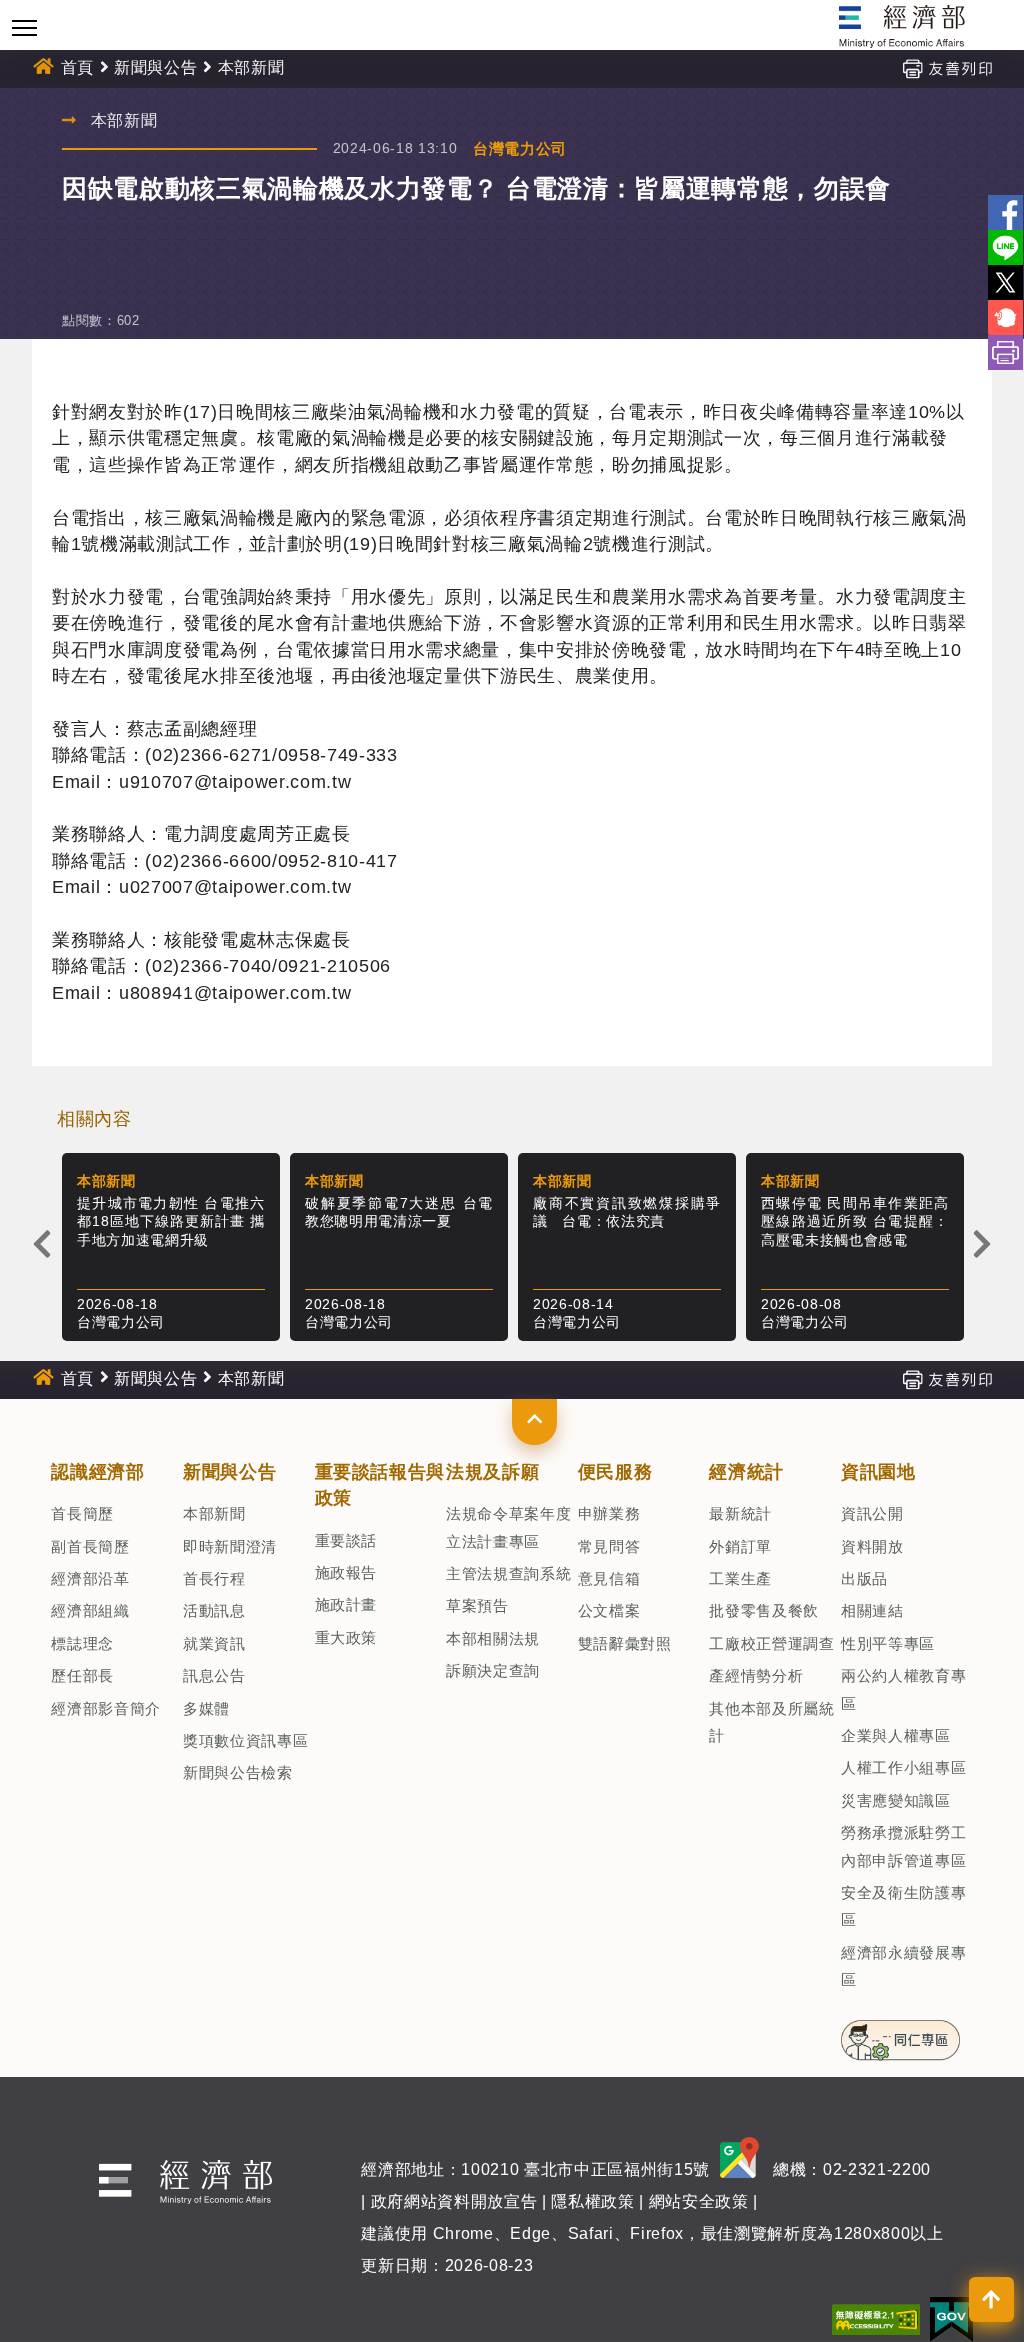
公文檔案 (609, 1610)
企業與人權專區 (896, 1735)
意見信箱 (609, 1578)
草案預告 (477, 1605)
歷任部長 (82, 1675)
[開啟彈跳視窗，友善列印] (947, 67)
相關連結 (872, 1610)
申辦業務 (609, 1513)
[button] (534, 1422)
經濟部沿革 (90, 1578)
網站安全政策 (699, 2201)
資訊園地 (878, 1472)
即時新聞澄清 (230, 1546)
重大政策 (346, 1637)
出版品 (864, 1578)
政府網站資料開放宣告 (454, 2201)
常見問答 (609, 1546)
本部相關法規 (493, 1638)
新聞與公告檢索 (238, 1772)
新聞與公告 (155, 67)
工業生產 (740, 1578)
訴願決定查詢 (493, 1670)
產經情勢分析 (756, 1675)
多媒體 (206, 1708)
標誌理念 (82, 1643)
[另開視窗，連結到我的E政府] (951, 2318)
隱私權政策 (592, 2201)
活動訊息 (214, 1610)
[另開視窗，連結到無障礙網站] (876, 2318)
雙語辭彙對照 (625, 1643)
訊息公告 (214, 1675)
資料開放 (872, 1546)
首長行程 (214, 1578)
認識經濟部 (97, 1472)
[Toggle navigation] (24, 27)
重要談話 (346, 1540)
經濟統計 (746, 1472)
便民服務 (615, 1472)
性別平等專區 (888, 1643)
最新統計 (740, 1513)
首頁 (77, 67)
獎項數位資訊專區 (245, 1740)
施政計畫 (346, 1604)
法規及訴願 (492, 1472)
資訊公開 (872, 1513)
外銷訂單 (740, 1546)
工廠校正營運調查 (771, 1643)
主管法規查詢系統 (508, 1573)
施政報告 (346, 1572)
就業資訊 (214, 1643)
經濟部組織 (90, 1610)
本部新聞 (214, 1513)
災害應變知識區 (896, 1800)
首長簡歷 (82, 1513)
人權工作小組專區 (903, 1767)
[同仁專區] (900, 2034)
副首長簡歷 (90, 1546)
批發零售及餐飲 (764, 1610)
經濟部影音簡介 (106, 1708)
